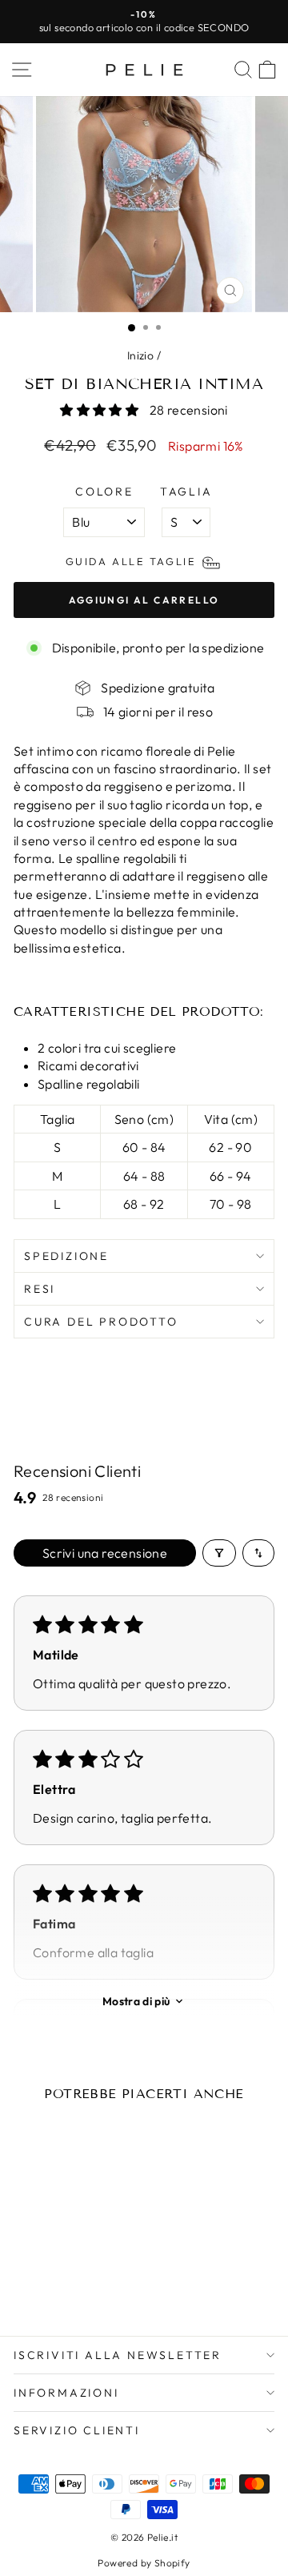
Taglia (186, 492)
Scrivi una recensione (105, 1553)
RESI (40, 1289)
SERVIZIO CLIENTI (77, 2430)
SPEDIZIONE (66, 1256)
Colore (104, 492)
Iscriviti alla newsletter (118, 2355)
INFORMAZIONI (66, 2393)
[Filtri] (219, 1553)
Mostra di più (136, 2001)
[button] (100, 410)
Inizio (140, 355)
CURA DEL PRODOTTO (101, 1322)
